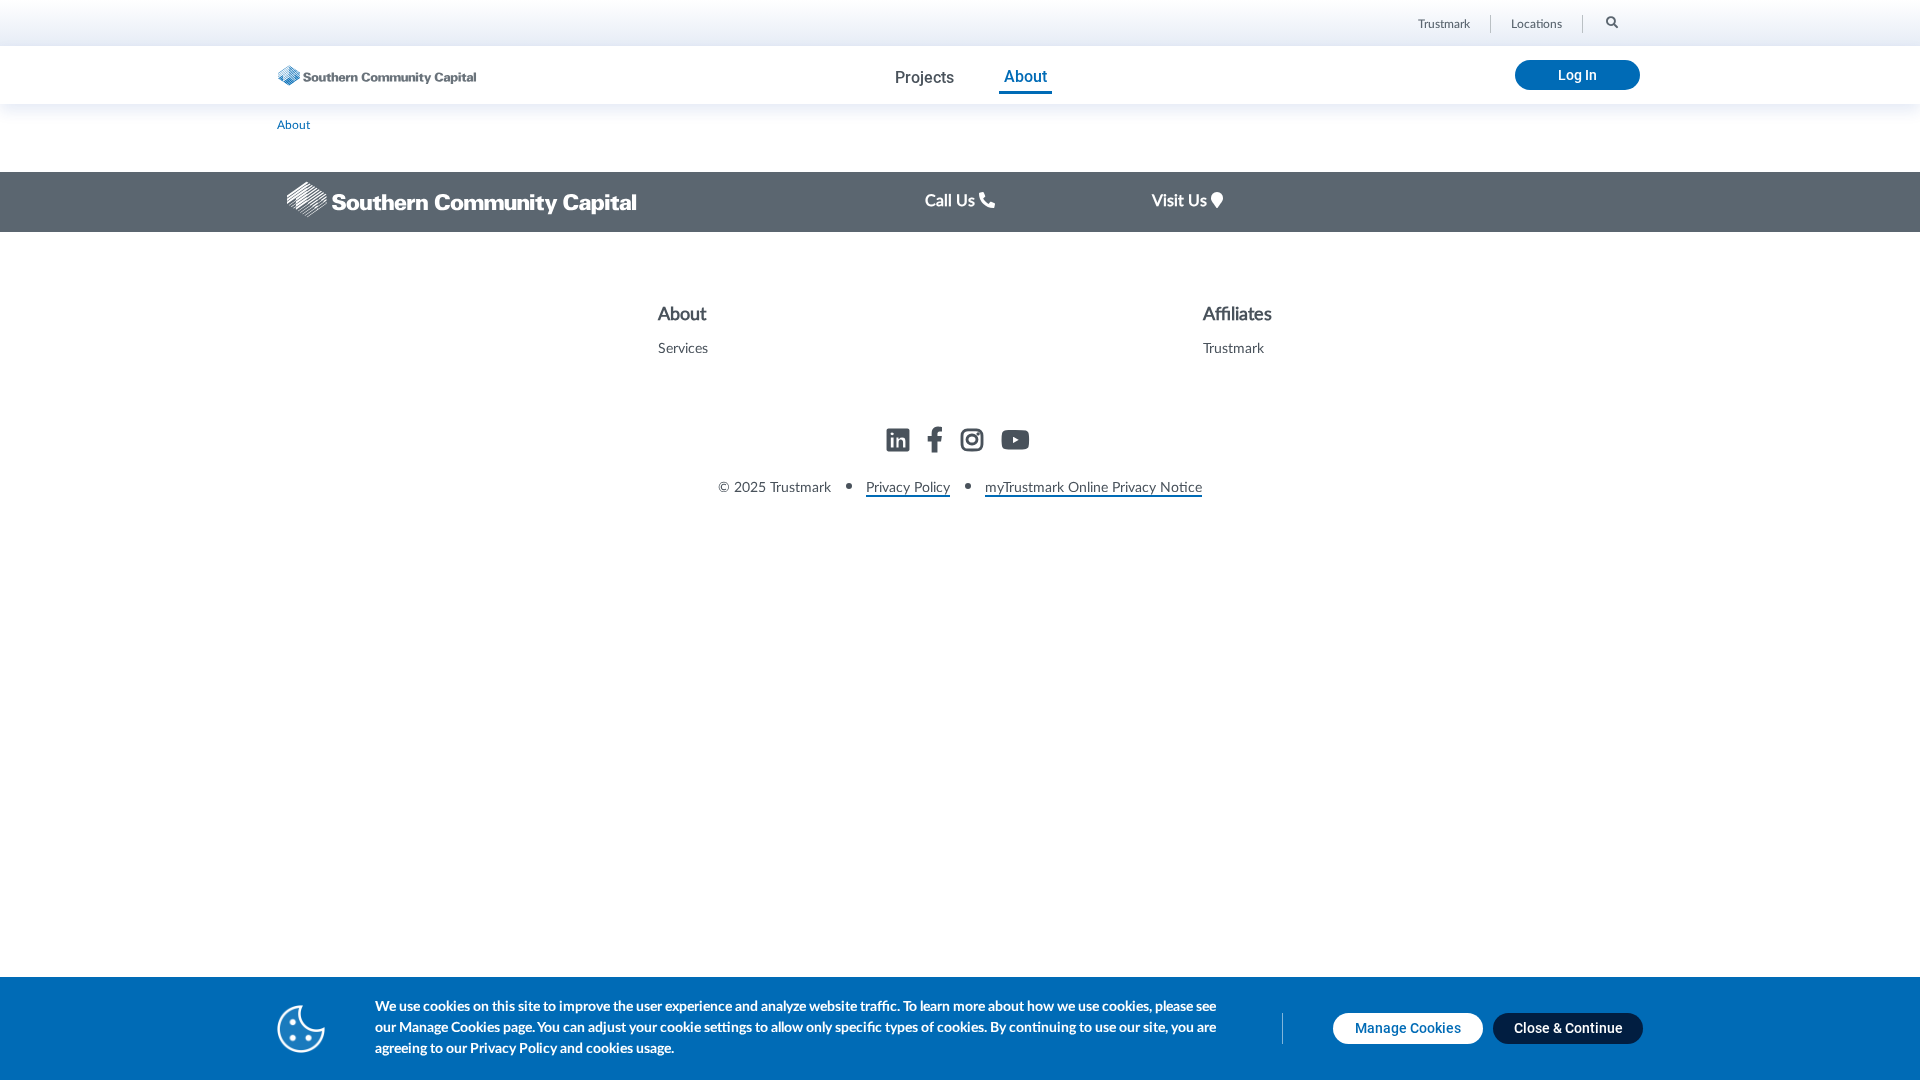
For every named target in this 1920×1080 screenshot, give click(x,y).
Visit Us (1181, 201)
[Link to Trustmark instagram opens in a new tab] (974, 443)
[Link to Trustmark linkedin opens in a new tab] (900, 443)
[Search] (1610, 21)
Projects (924, 77)
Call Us (952, 201)
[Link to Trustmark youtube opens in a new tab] (1017, 443)
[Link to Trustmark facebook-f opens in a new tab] (937, 443)
